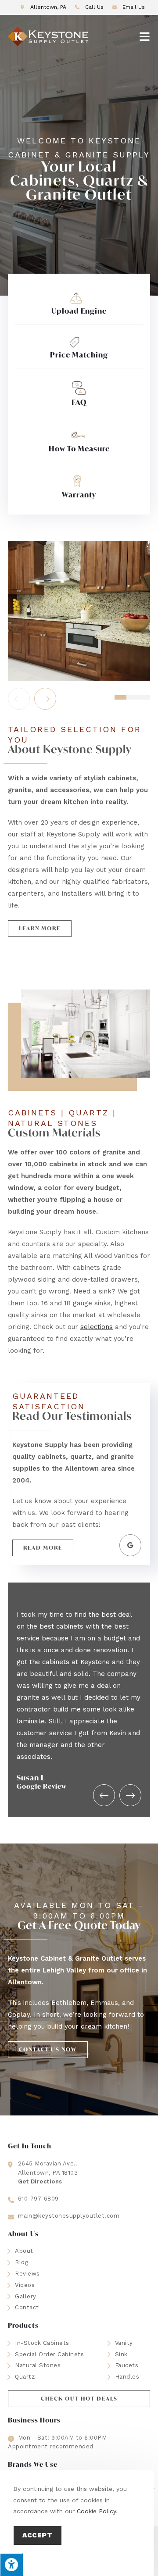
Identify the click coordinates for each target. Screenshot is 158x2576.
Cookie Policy (96, 2511)
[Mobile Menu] (145, 36)
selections (97, 1327)
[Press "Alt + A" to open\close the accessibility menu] (11, 2565)
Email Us (133, 7)
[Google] (130, 1545)
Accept (38, 2535)
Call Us (94, 7)
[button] (40, 929)
